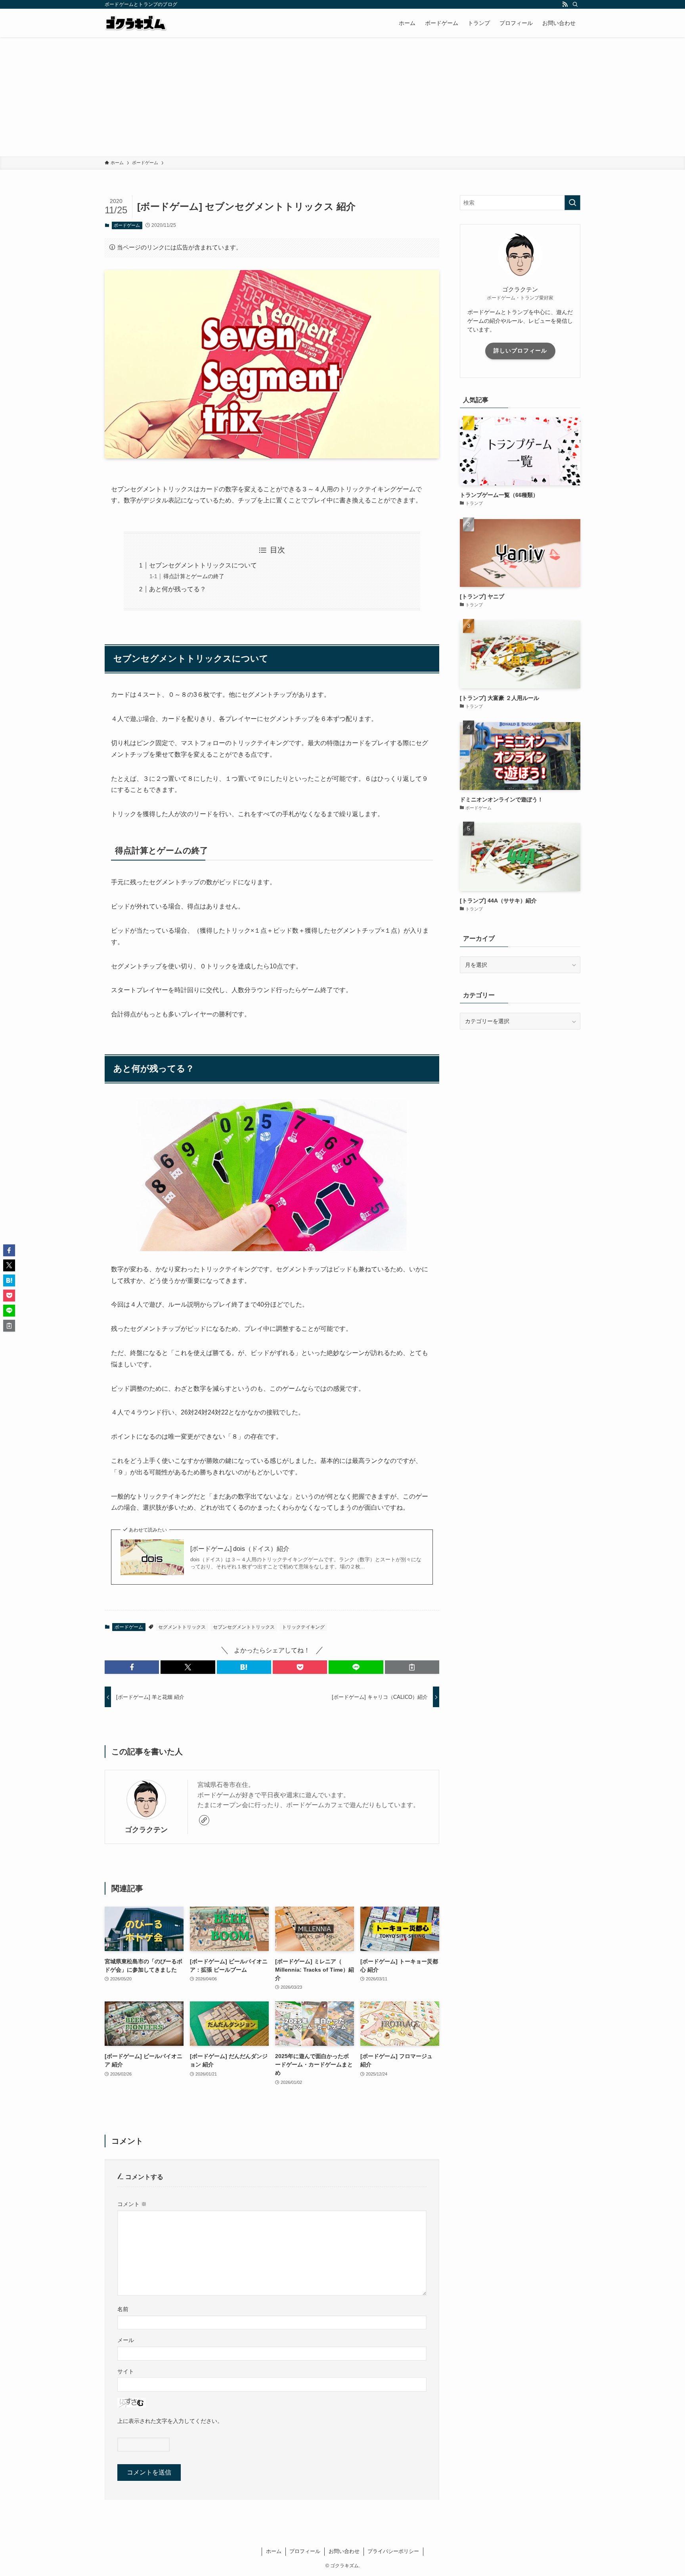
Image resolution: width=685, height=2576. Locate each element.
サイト (126, 2371)
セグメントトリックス (182, 1627)
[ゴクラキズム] (136, 23)
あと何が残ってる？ (178, 589)
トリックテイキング (303, 1627)
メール (126, 2340)
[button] (132, 1667)
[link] (204, 1820)
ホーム (274, 2551)
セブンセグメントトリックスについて (203, 565)
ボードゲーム (127, 225)
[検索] (575, 4)
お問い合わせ (344, 2551)
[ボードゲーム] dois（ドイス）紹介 (240, 1549)
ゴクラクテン (146, 1830)
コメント (132, 2204)
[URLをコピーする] (412, 1667)
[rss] (565, 4)
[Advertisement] (342, 97)
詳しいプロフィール (520, 351)
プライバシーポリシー (393, 2551)
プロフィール (305, 2551)
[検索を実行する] (572, 203)
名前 (123, 2309)
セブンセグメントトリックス (244, 1627)
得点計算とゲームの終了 (194, 576)
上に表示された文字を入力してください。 (170, 2421)
